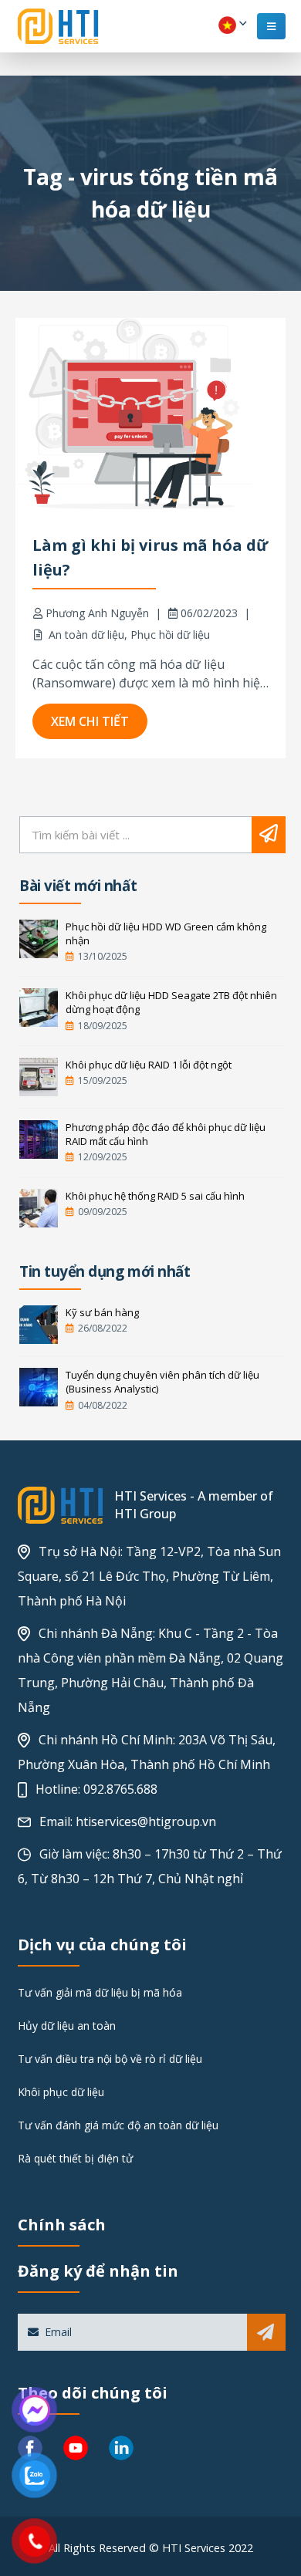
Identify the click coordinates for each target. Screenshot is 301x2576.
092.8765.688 (120, 1789)
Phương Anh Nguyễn (97, 613)
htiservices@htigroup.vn (146, 1821)
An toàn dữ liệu (86, 635)
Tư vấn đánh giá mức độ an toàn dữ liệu (118, 2125)
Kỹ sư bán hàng (102, 1312)
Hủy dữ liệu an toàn (67, 2026)
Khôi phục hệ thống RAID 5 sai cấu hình (155, 1196)
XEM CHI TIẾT (90, 721)
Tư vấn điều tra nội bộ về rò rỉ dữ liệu (110, 2059)
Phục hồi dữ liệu (170, 635)
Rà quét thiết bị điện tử (75, 2158)
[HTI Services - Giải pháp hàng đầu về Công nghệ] (58, 26)
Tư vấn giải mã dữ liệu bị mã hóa (100, 1992)
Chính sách (62, 2225)
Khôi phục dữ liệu (61, 2092)
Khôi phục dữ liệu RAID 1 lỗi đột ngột (149, 1065)
